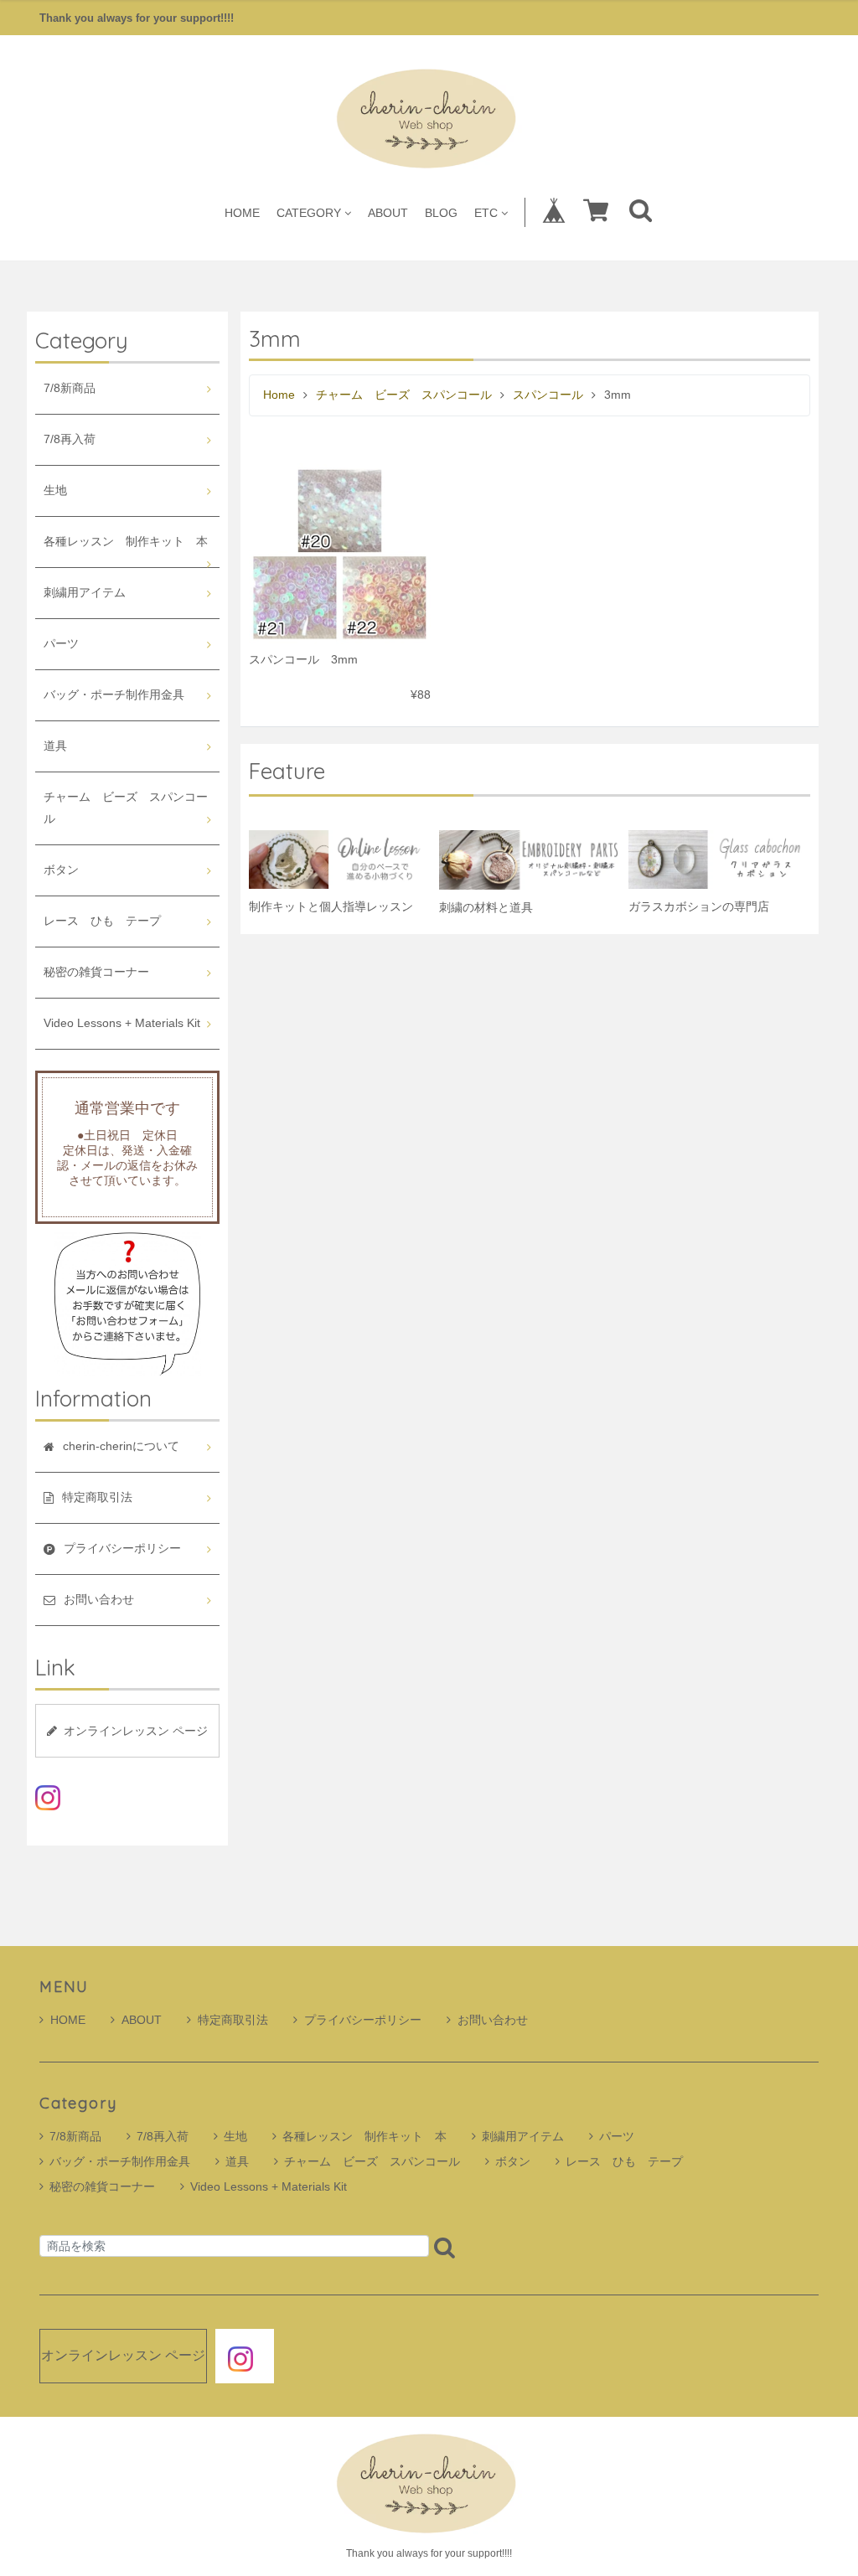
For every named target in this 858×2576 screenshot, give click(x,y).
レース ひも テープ (102, 921)
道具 (55, 746)
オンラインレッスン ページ (136, 1731)
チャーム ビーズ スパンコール (404, 395)
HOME (242, 212)
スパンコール (548, 395)
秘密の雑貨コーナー (96, 972)
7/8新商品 (70, 388)
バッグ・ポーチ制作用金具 (114, 695)
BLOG (441, 212)
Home (279, 395)
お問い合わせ (493, 2020)
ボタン (61, 870)
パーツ (61, 644)
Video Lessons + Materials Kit (122, 1023)
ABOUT (388, 212)
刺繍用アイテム (85, 593)
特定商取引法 (233, 2020)
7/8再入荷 (70, 439)
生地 (55, 490)
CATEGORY (309, 212)
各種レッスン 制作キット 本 (126, 542)
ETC (486, 212)
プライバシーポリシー (363, 2020)
